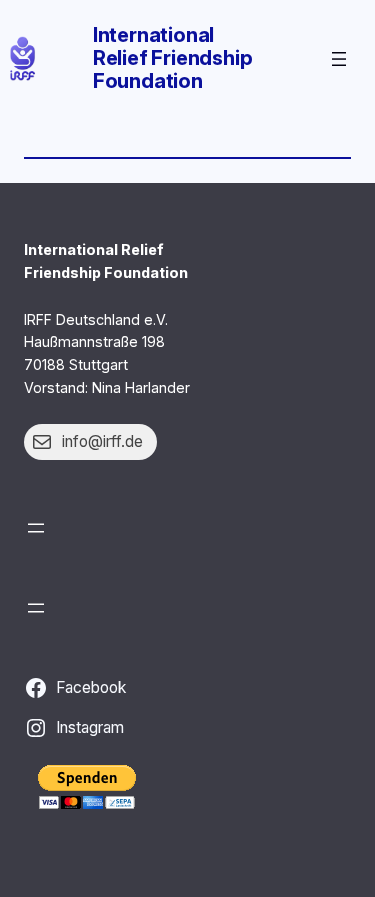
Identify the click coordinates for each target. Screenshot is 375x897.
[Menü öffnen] (339, 59)
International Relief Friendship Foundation (173, 58)
